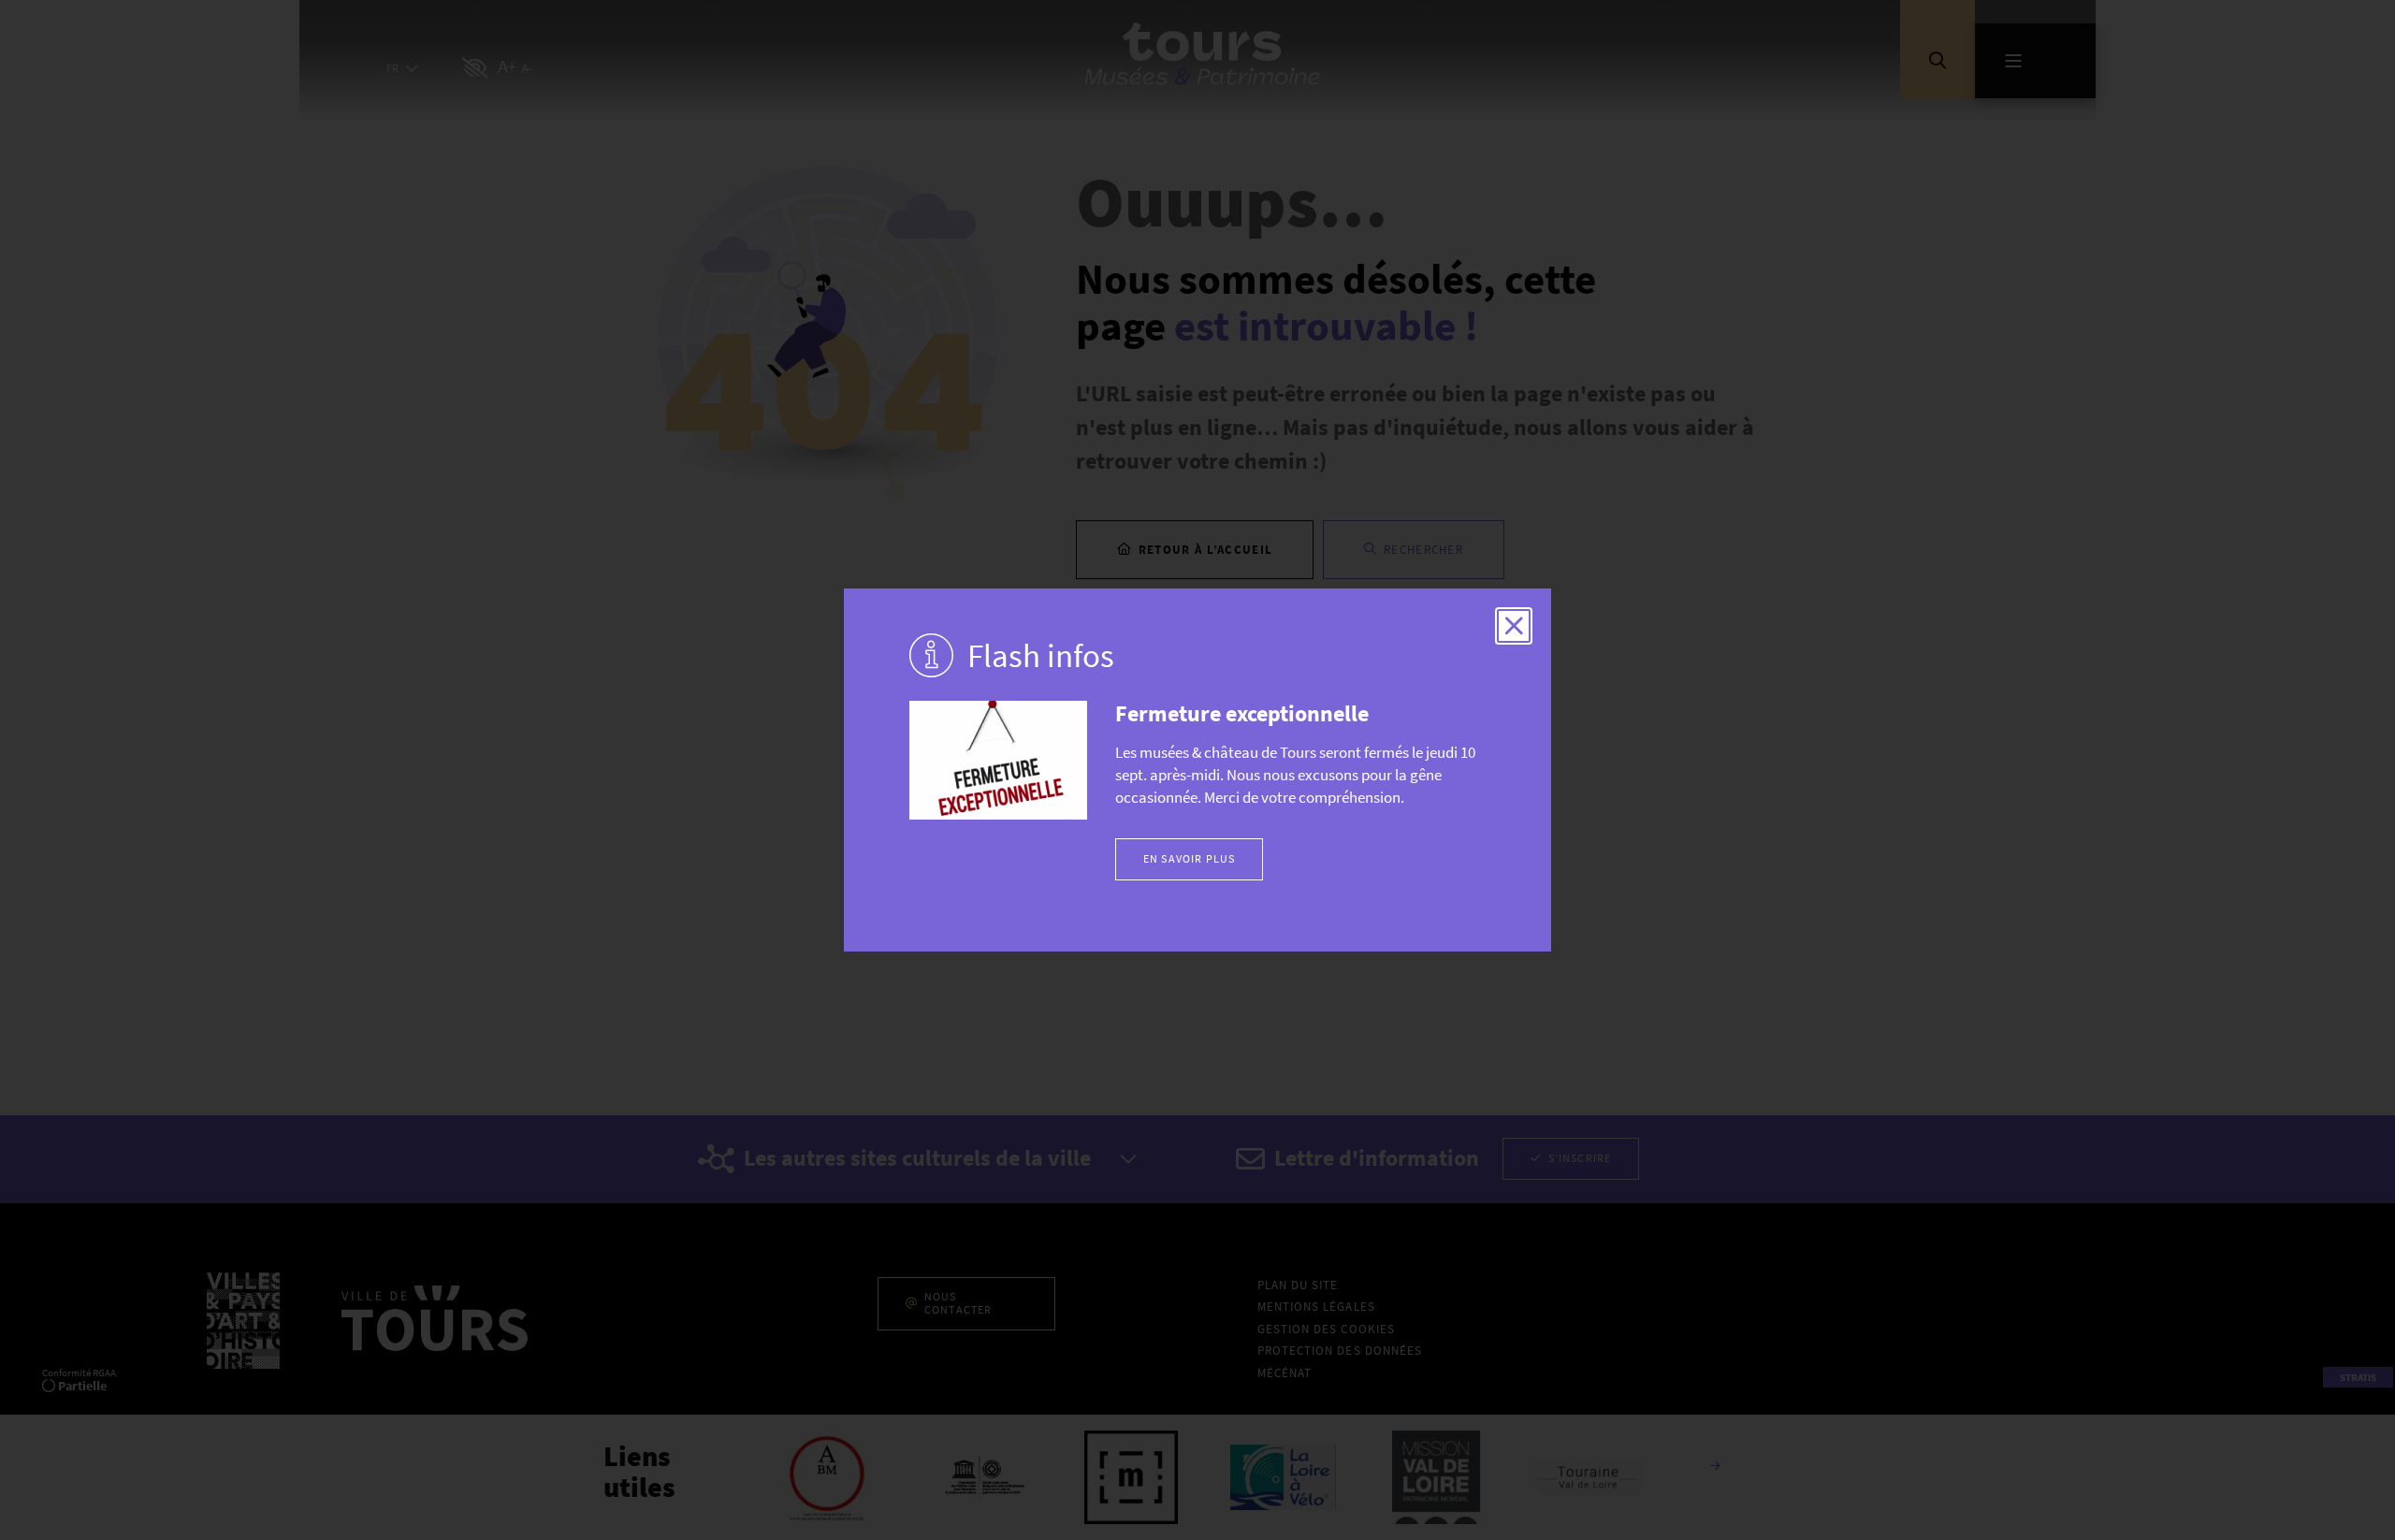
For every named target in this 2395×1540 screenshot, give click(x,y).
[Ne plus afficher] (1514, 626)
